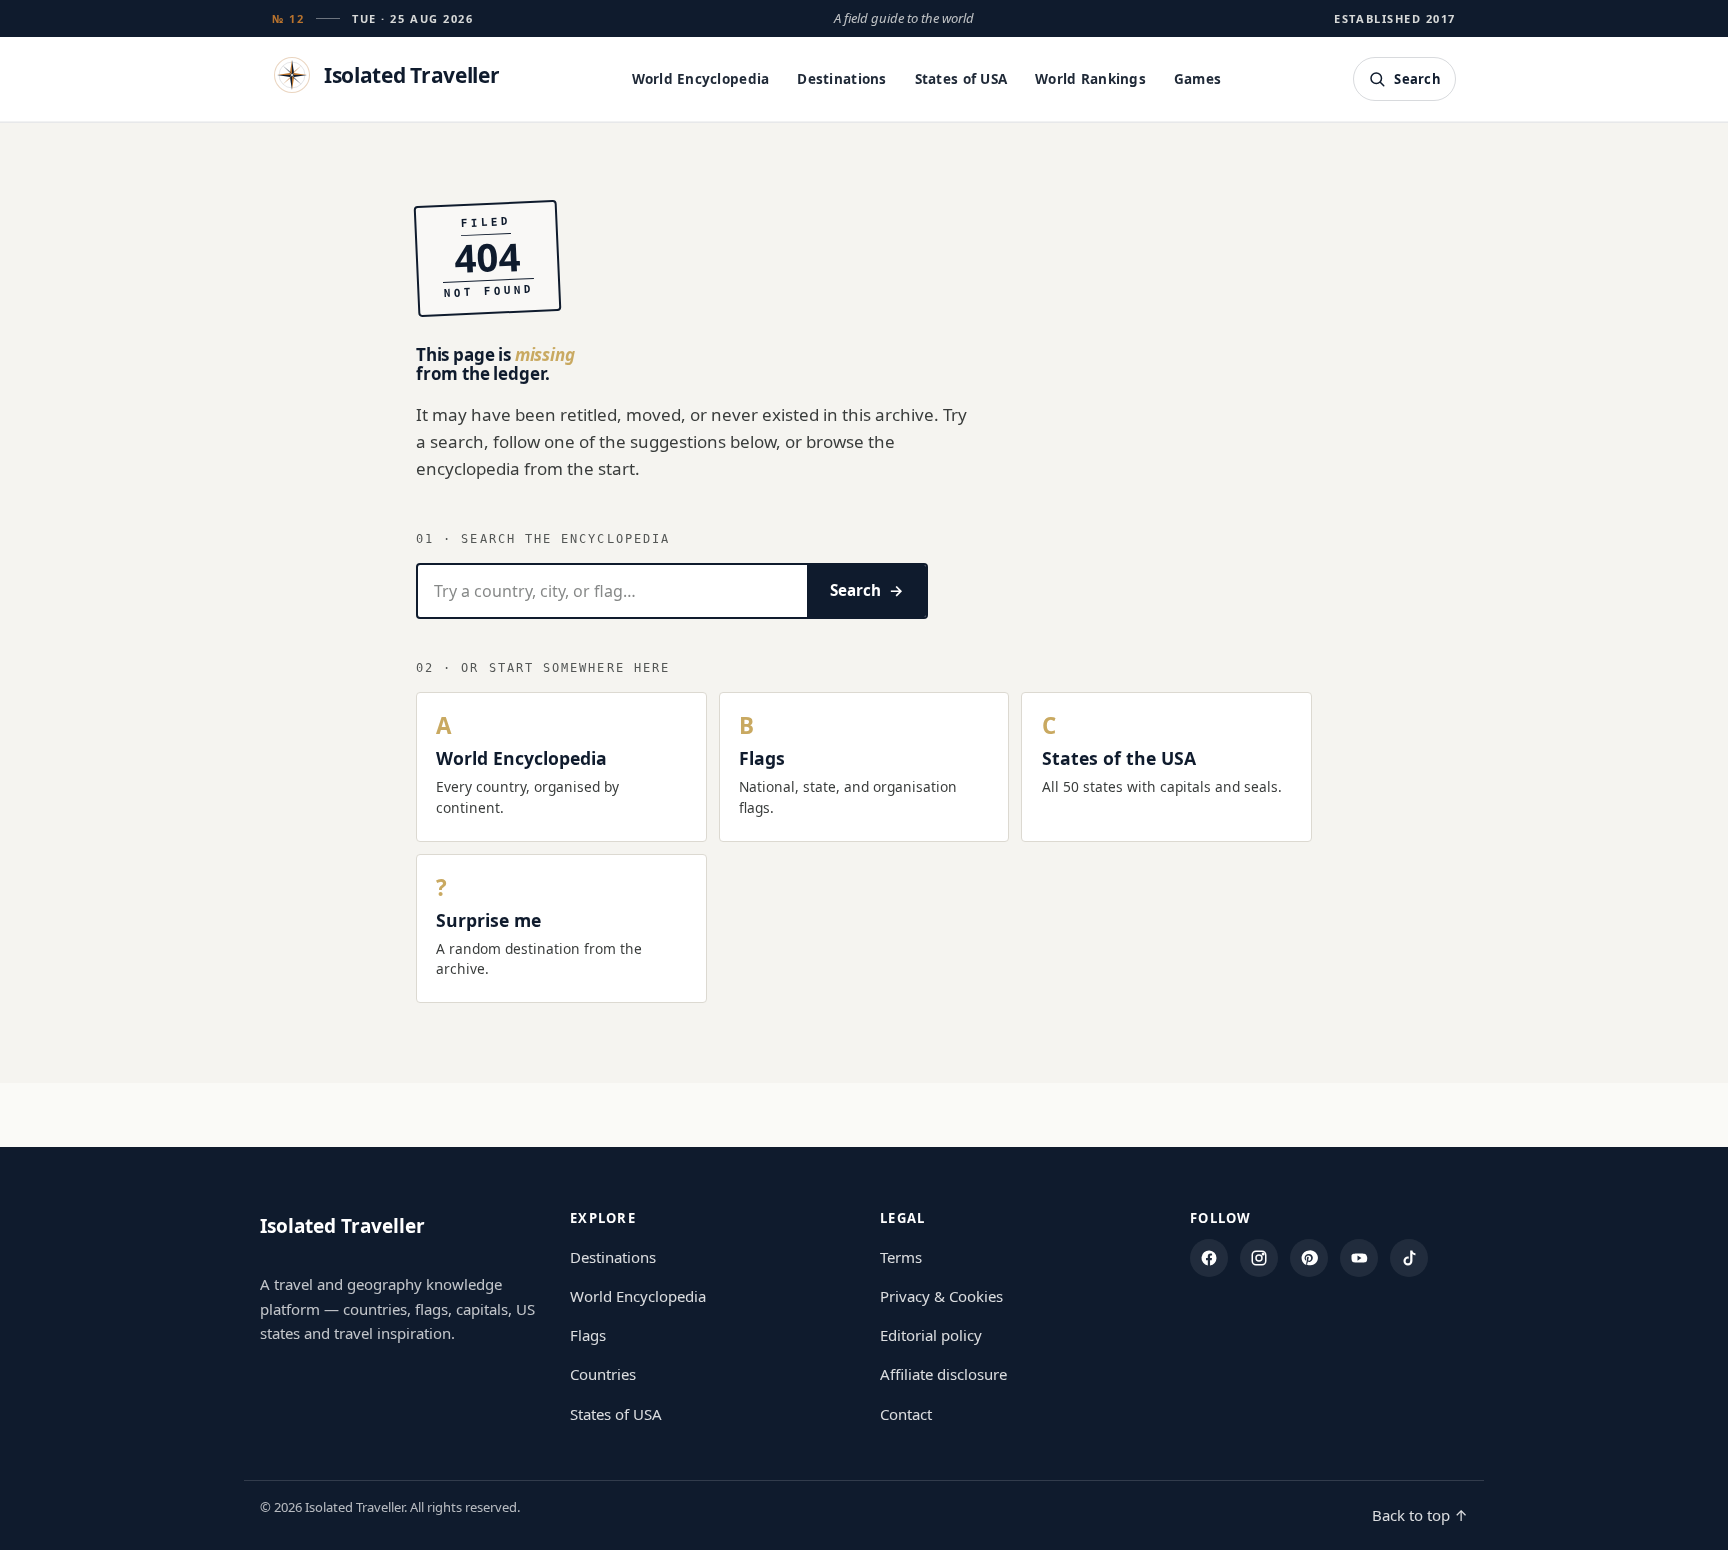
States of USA (961, 79)
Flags (588, 1335)
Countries (603, 1374)
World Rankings (1090, 79)
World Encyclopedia (701, 79)
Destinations (841, 79)
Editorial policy (931, 1335)
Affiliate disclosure (943, 1374)
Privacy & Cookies (941, 1296)
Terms (901, 1257)
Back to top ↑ (1420, 1515)
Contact (906, 1414)
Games (1197, 79)
